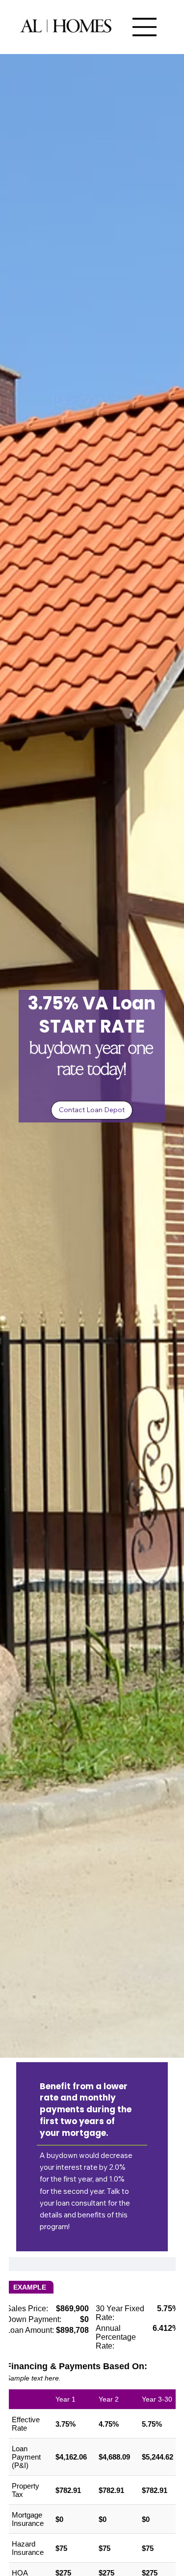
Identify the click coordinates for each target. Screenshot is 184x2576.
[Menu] (145, 27)
